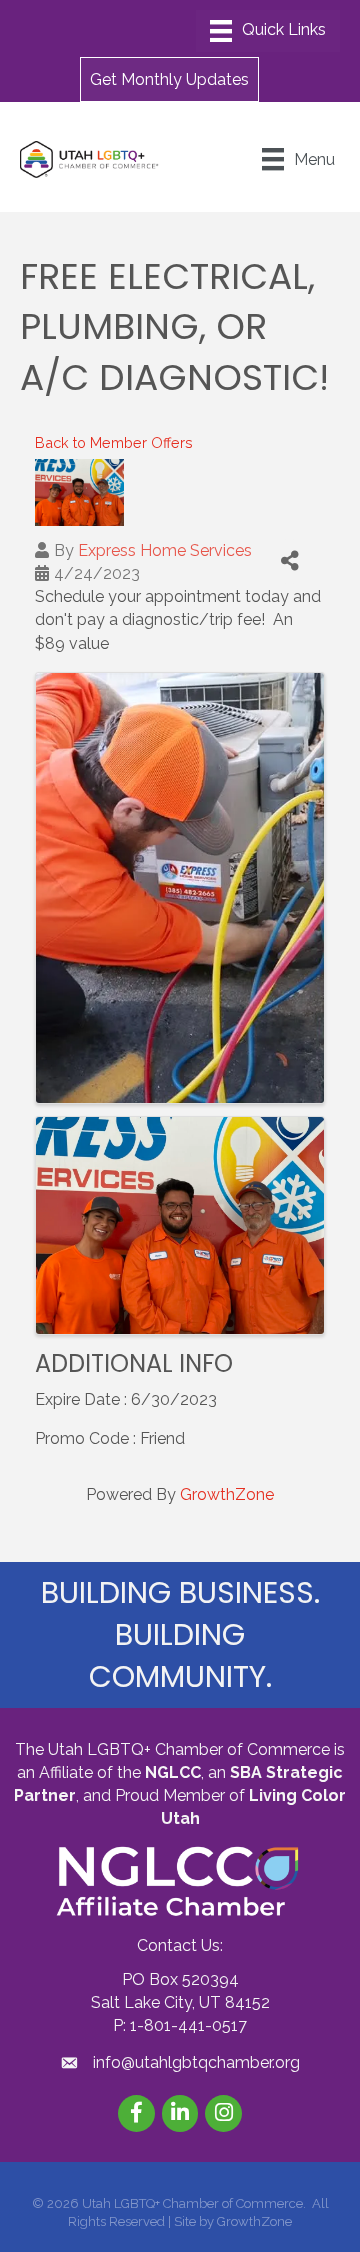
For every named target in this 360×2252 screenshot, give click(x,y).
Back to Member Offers (114, 442)
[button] (169, 79)
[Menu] (268, 31)
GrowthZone (227, 1494)
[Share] (289, 561)
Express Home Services (165, 550)
